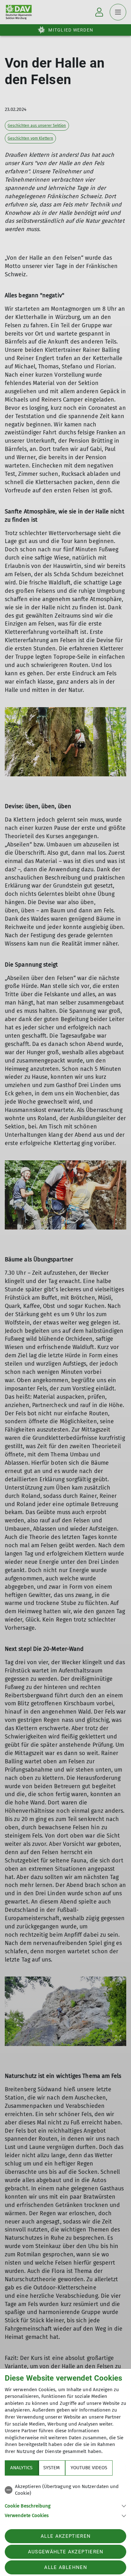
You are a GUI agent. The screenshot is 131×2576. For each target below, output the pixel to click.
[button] (65, 2505)
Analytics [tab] (21, 2468)
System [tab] (52, 2468)
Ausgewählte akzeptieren (66, 2552)
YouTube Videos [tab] (89, 2468)
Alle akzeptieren (66, 2536)
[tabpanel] (65, 2500)
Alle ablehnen (65, 2567)
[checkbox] (65, 2490)
